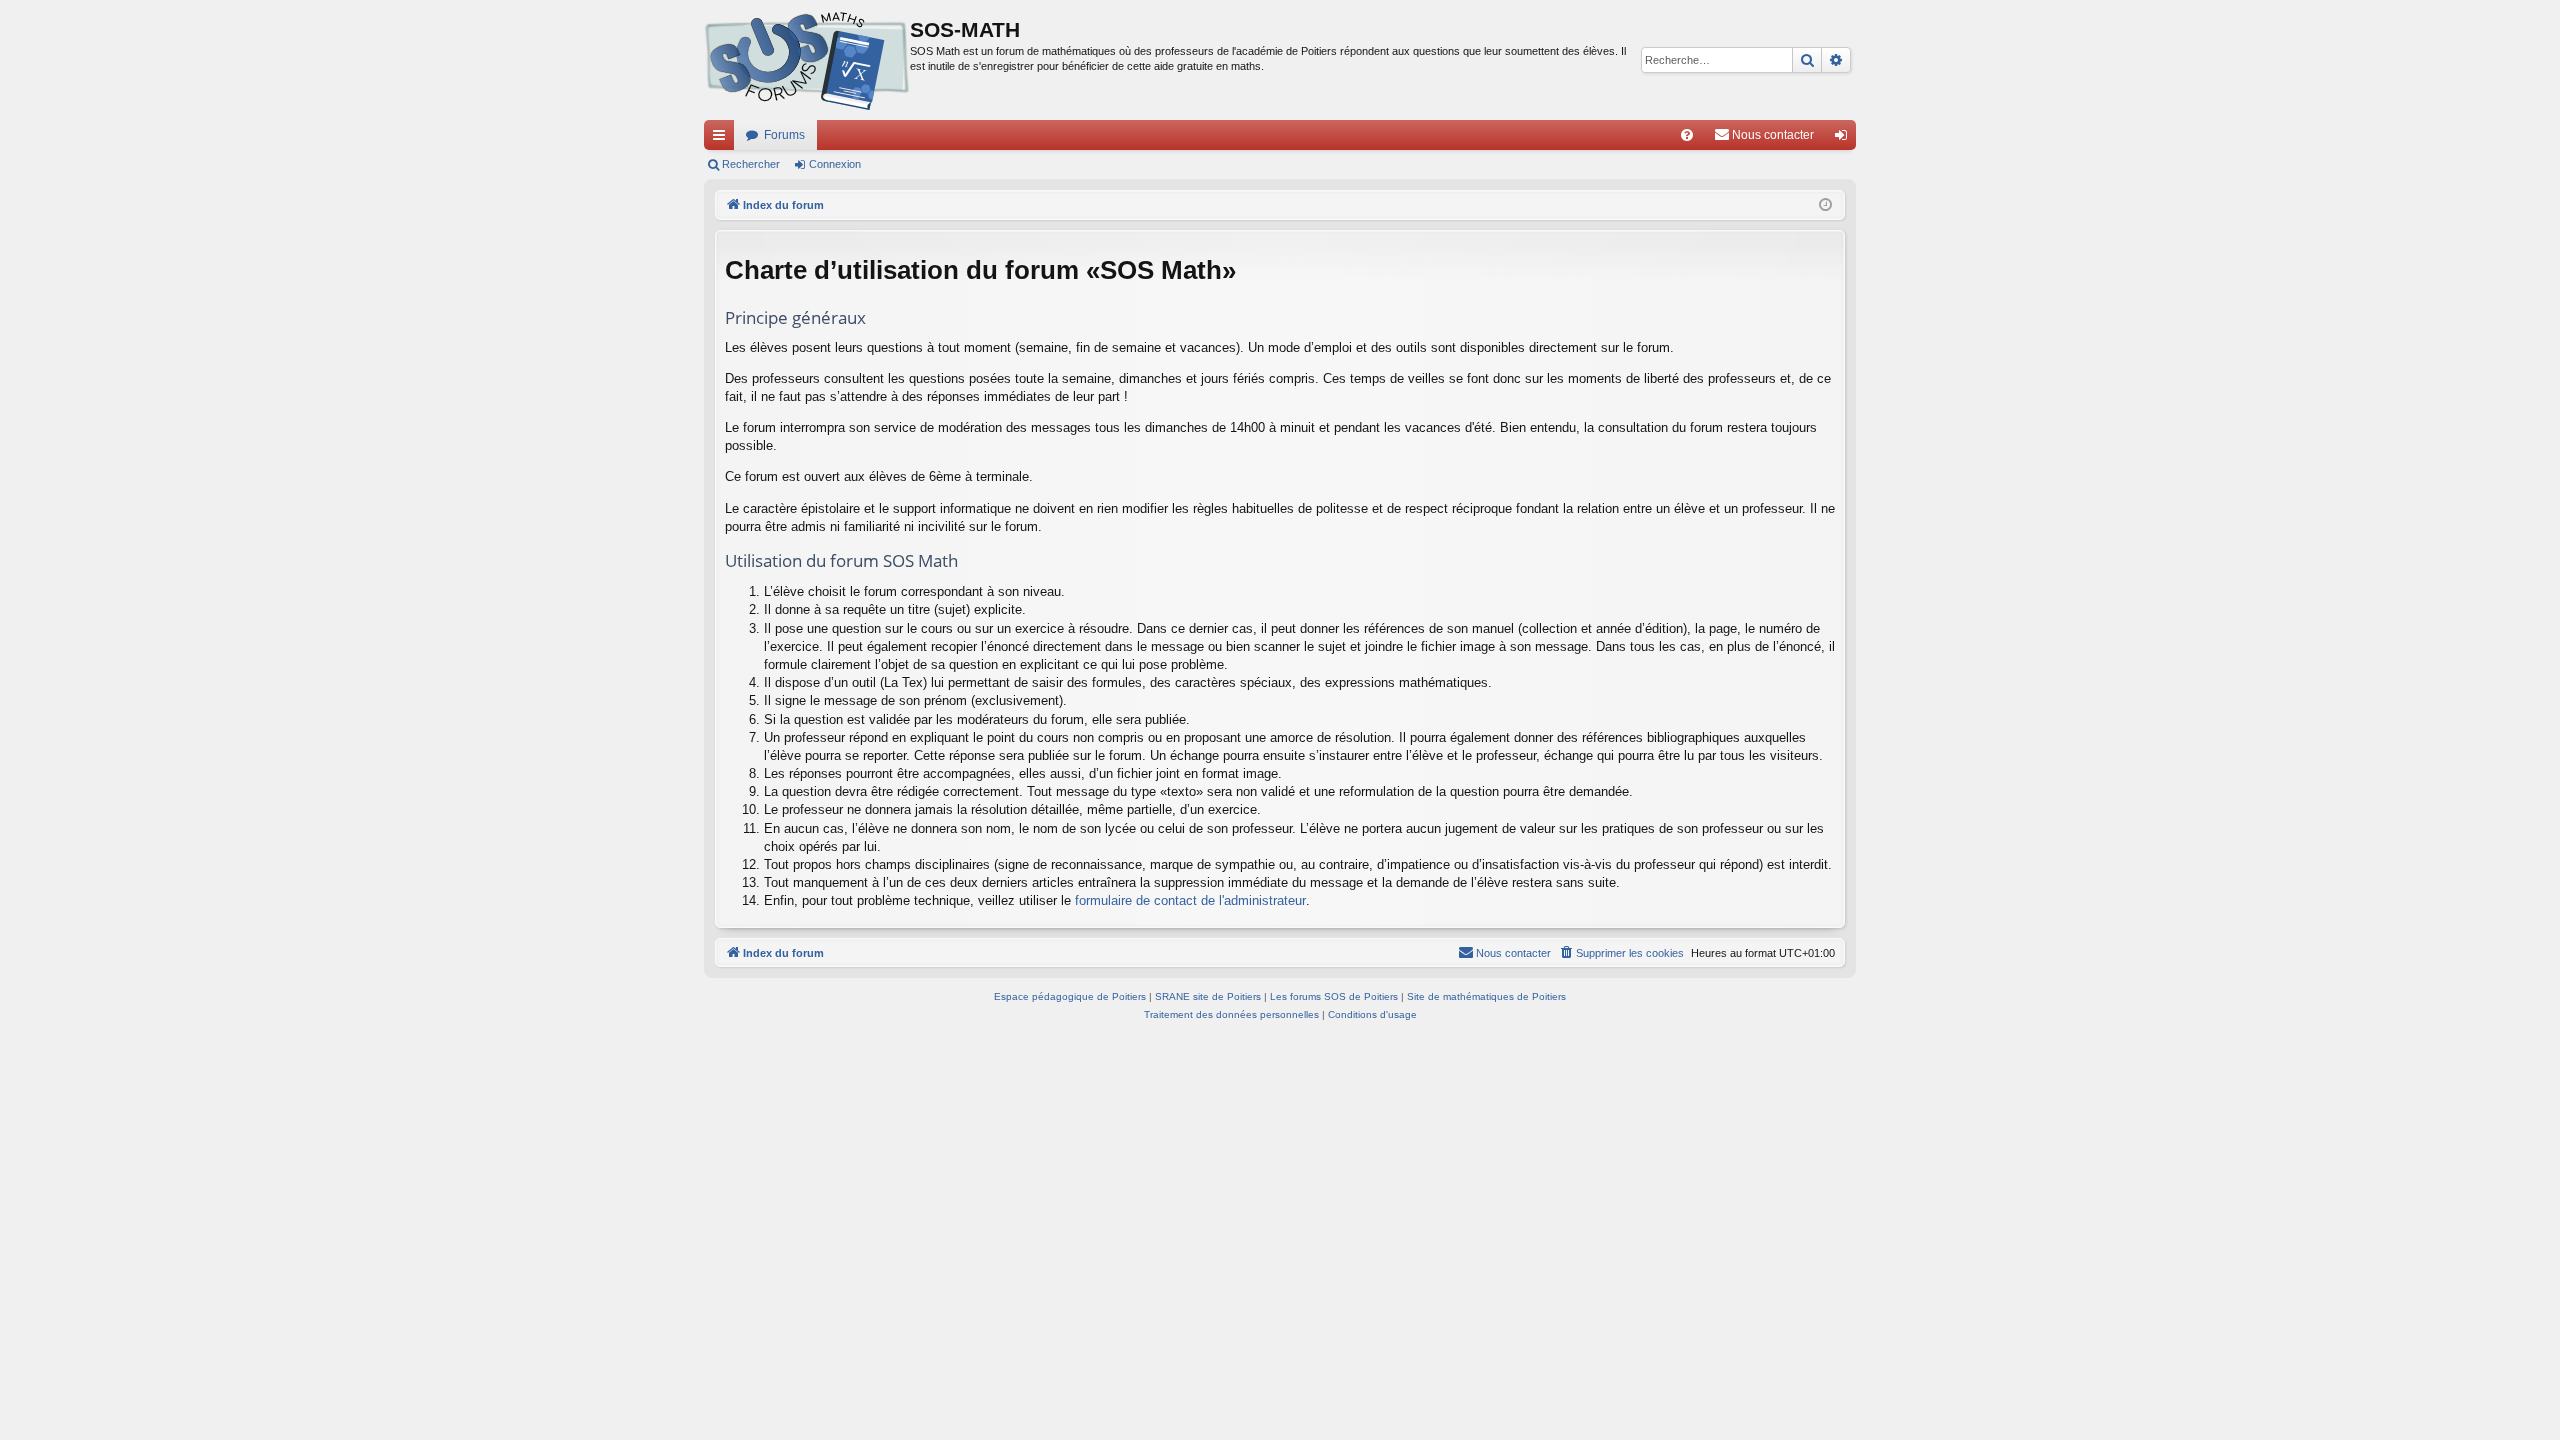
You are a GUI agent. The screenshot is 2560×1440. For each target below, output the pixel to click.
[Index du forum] (807, 60)
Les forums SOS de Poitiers (1334, 996)
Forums (784, 135)
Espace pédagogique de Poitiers (1070, 996)
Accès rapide (723, 139)
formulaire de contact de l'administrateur (1190, 900)
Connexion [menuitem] (1845, 139)
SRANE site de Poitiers (1208, 996)
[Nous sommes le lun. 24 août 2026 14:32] (1825, 205)
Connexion (835, 164)
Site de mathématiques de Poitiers (1486, 996)
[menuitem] (1687, 135)
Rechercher (751, 164)
